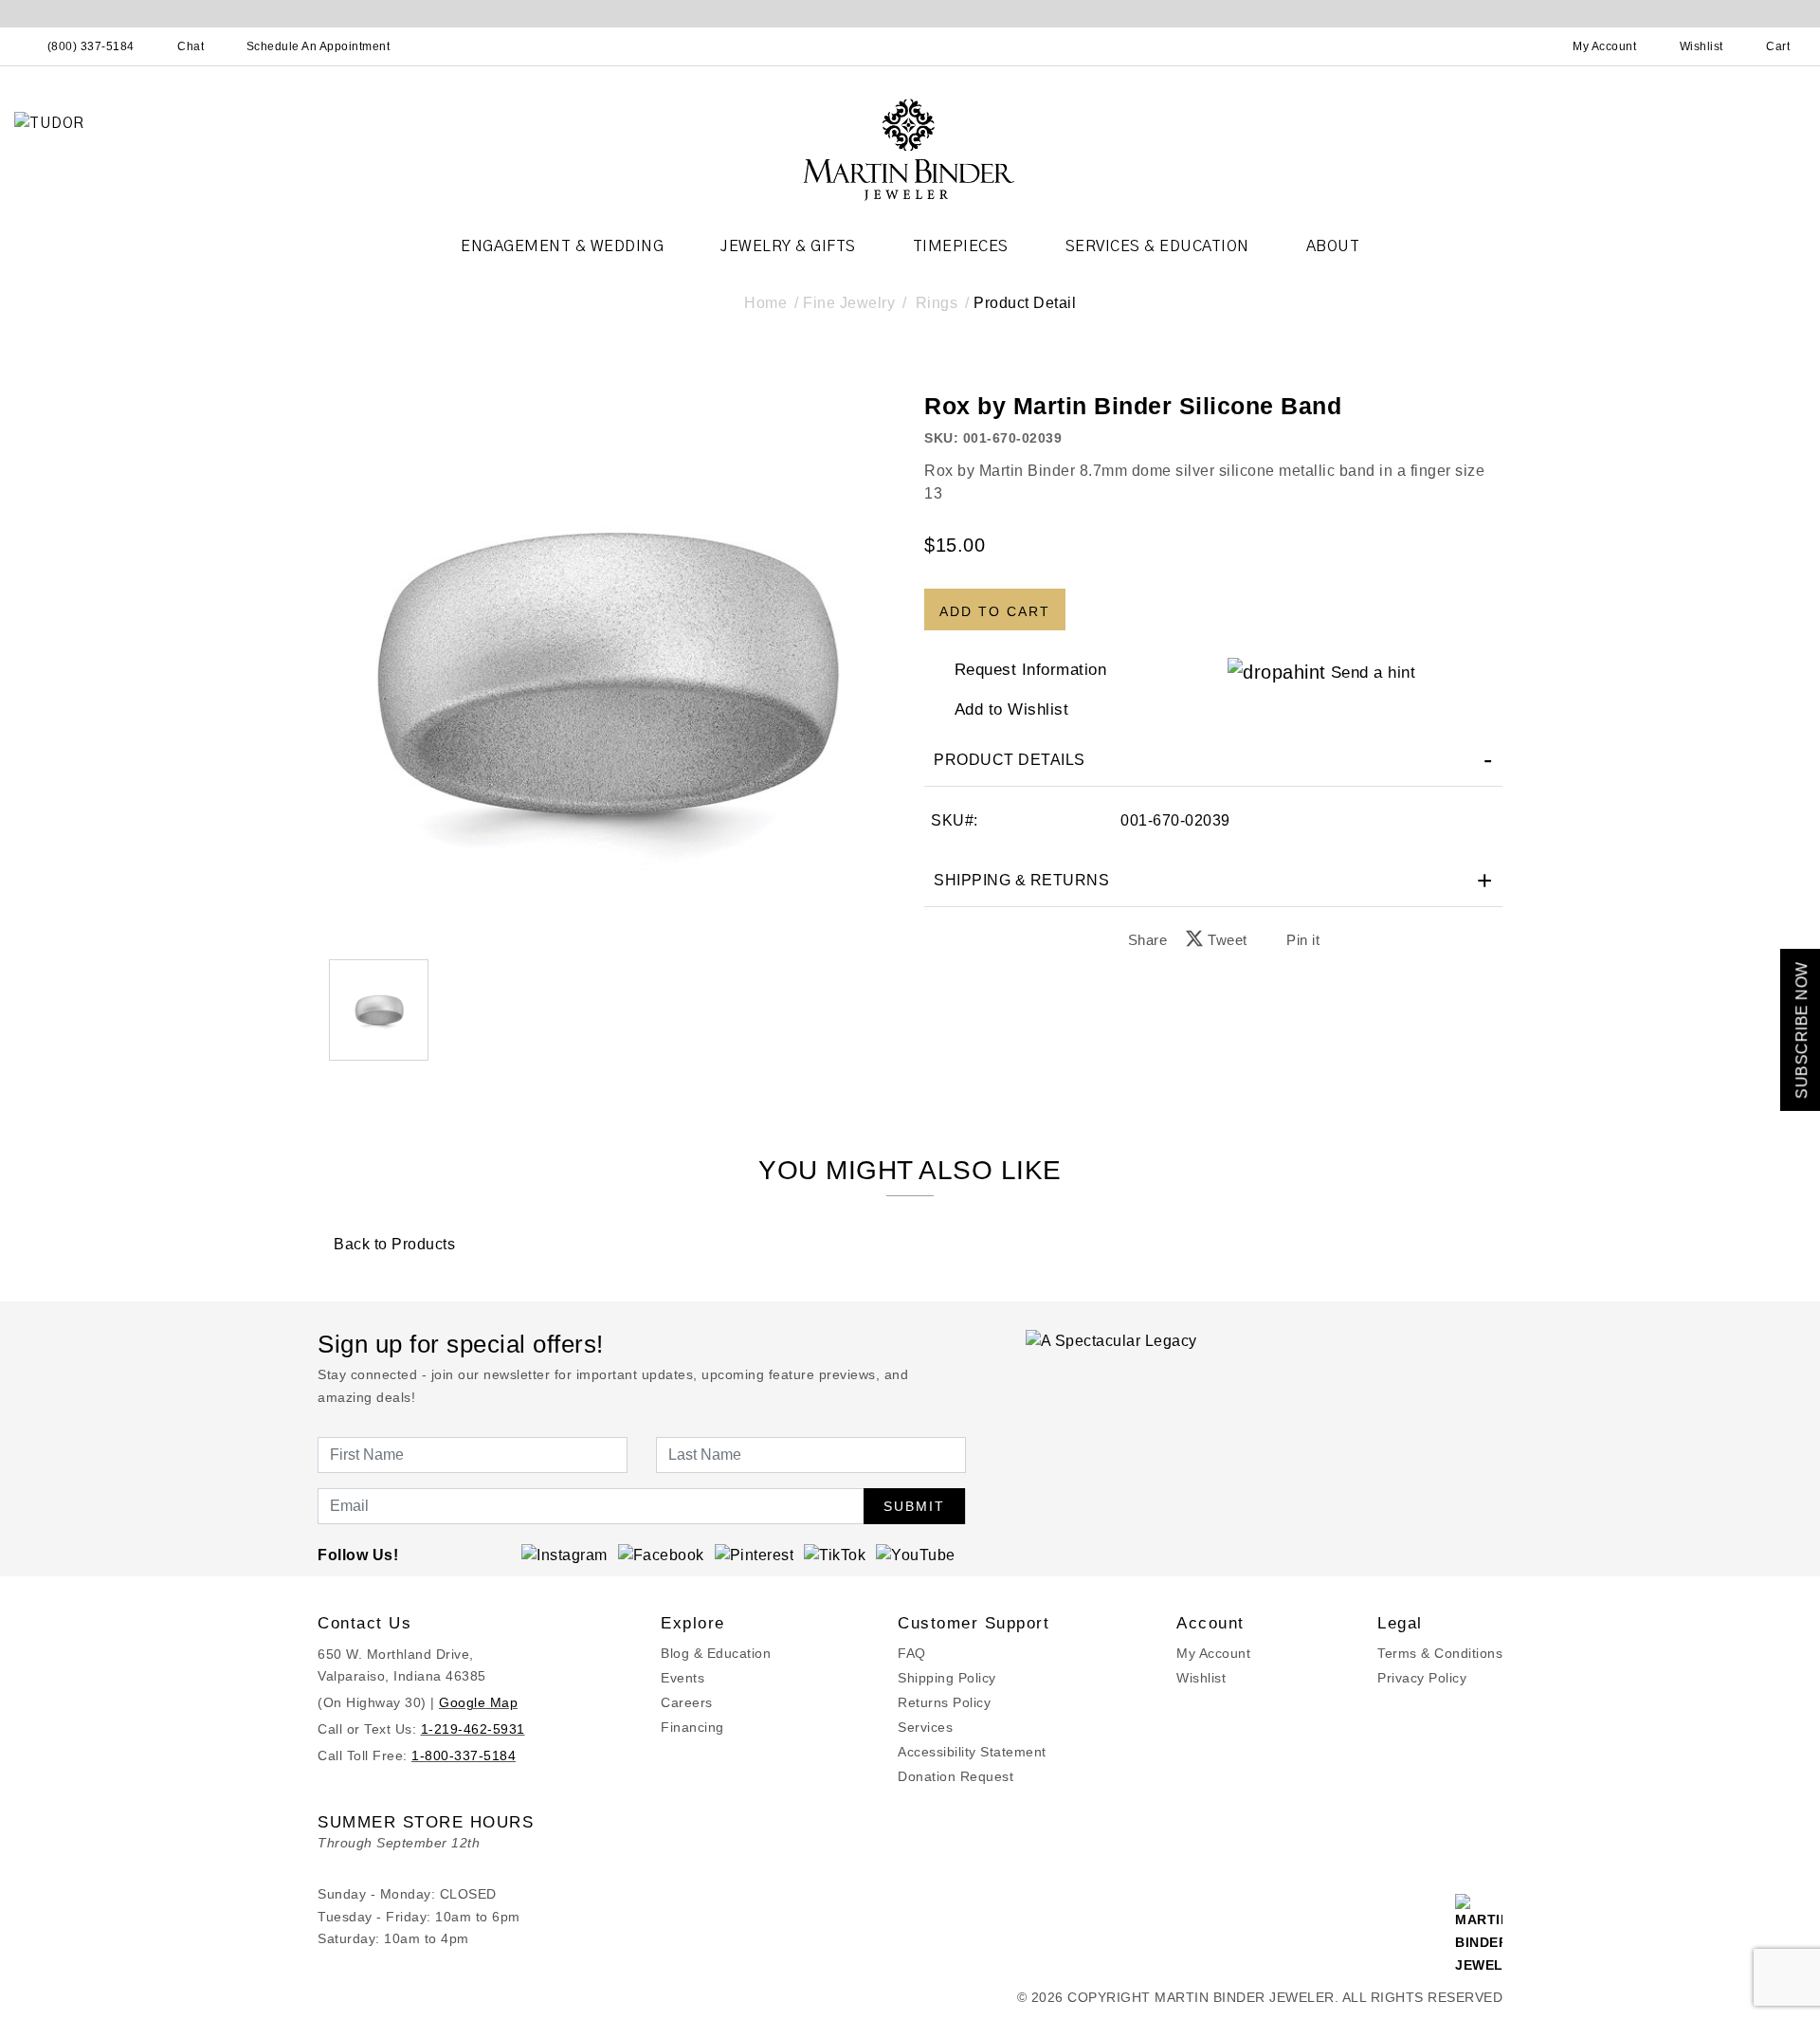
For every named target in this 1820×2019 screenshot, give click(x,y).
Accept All (1039, 1136)
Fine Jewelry (849, 303)
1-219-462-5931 (473, 1729)
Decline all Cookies (781, 1136)
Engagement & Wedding (562, 246)
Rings (937, 303)
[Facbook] (661, 1554)
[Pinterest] (755, 1554)
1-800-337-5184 (464, 1755)
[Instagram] (564, 1554)
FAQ (912, 1653)
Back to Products (392, 1244)
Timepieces (961, 246)
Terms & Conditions (1440, 1653)
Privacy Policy (1422, 1678)
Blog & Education (716, 1653)
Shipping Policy (947, 1678)
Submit (914, 1506)
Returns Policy (944, 1702)
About (1333, 246)
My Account (1213, 1653)
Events (682, 1678)
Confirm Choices (910, 1136)
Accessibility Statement (972, 1752)
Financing (692, 1727)
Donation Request (955, 1776)
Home (765, 303)
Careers (687, 1702)
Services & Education (1157, 246)
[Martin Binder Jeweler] (910, 148)
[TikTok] (835, 1554)
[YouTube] (916, 1554)
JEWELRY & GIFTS (788, 246)
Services (925, 1727)
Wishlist (1201, 1678)
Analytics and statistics (790, 1094)
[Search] (1521, 46)
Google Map (478, 1702)
